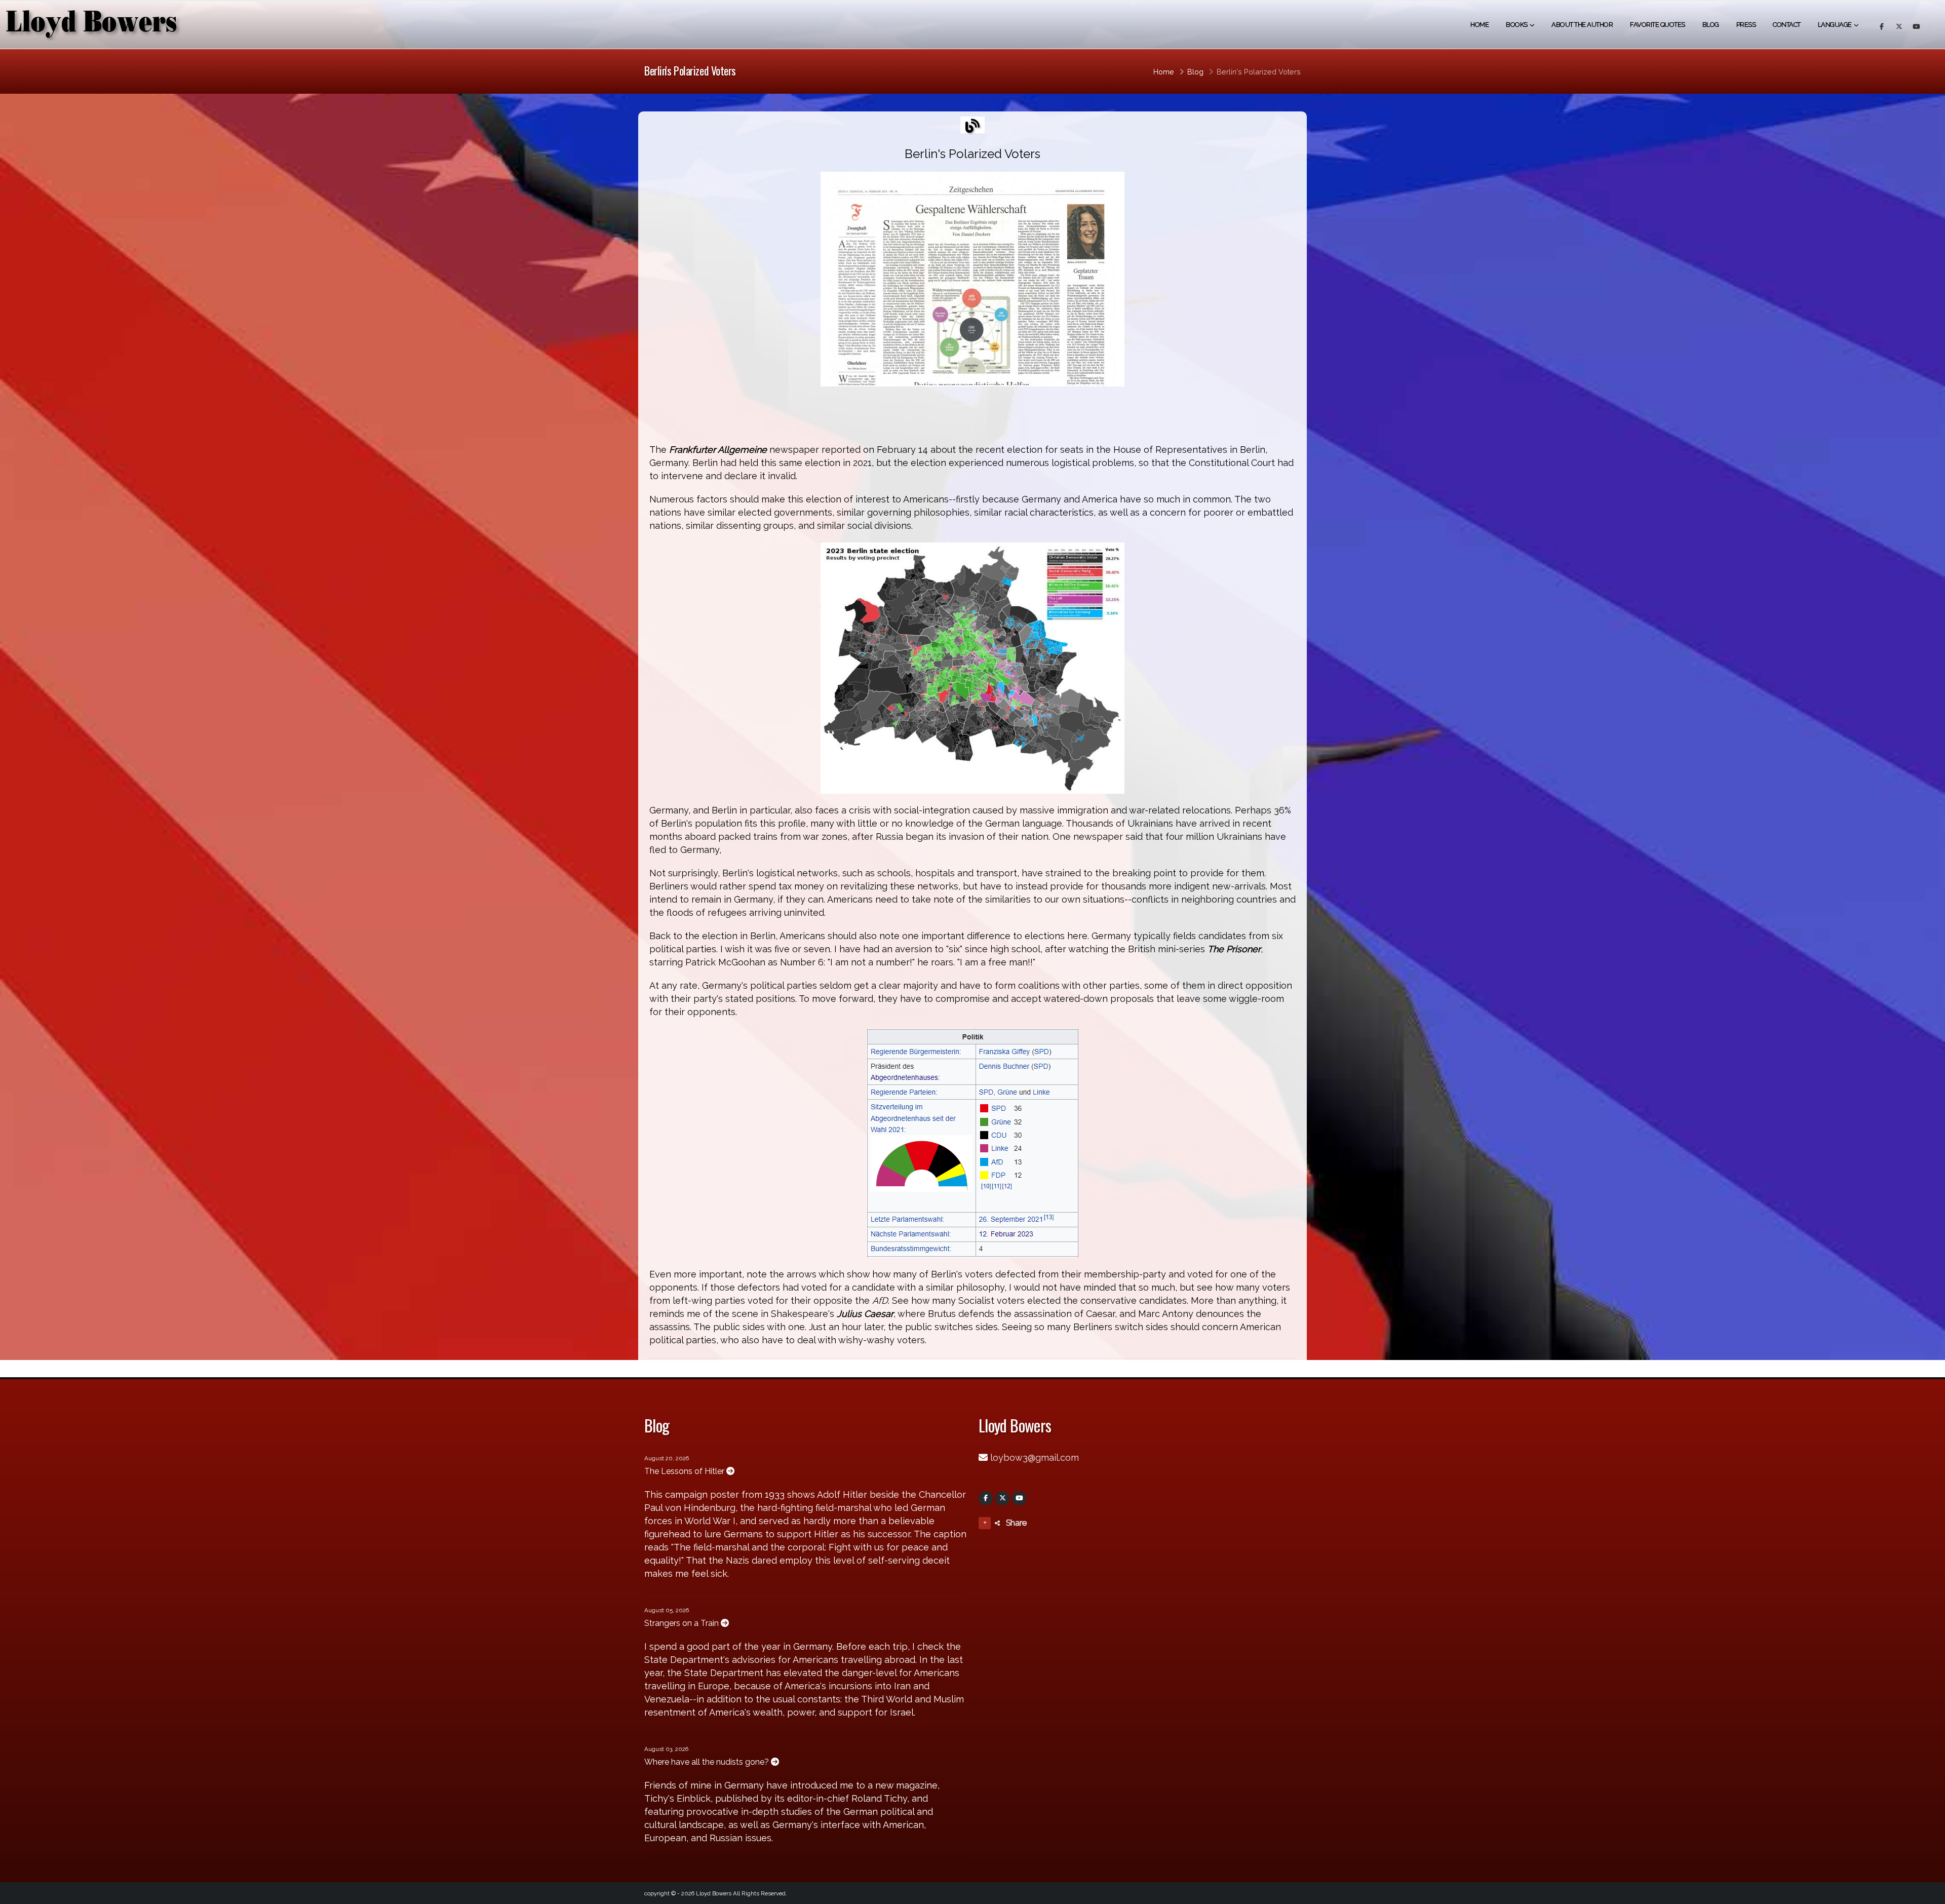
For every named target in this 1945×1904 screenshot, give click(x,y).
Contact (1787, 25)
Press (1746, 25)
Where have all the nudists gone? (708, 1762)
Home (1480, 25)
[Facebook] (986, 1498)
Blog (1711, 25)
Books (1517, 25)
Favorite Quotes (1658, 25)
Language (1835, 25)
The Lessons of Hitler (685, 1471)
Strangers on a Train (683, 1623)
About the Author (1582, 25)
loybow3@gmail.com (1035, 1458)
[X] (1002, 1498)
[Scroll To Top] (1927, 1893)
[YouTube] (1019, 1498)
